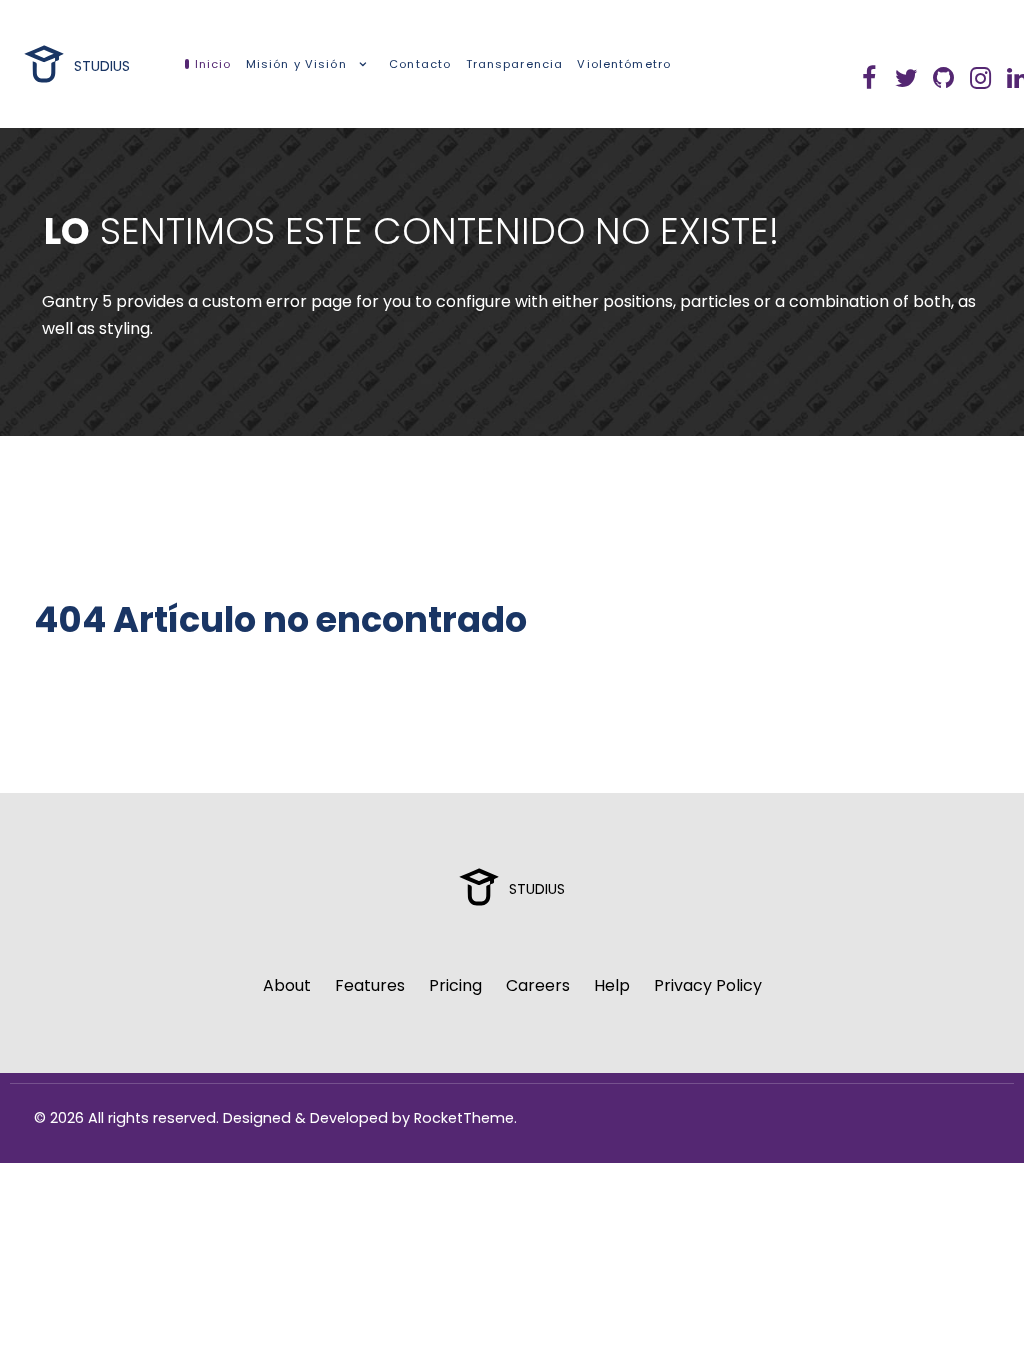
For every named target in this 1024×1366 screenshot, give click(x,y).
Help (612, 985)
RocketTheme (464, 1118)
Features (370, 985)
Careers (538, 985)
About (287, 985)
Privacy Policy (708, 985)
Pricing (455, 985)
